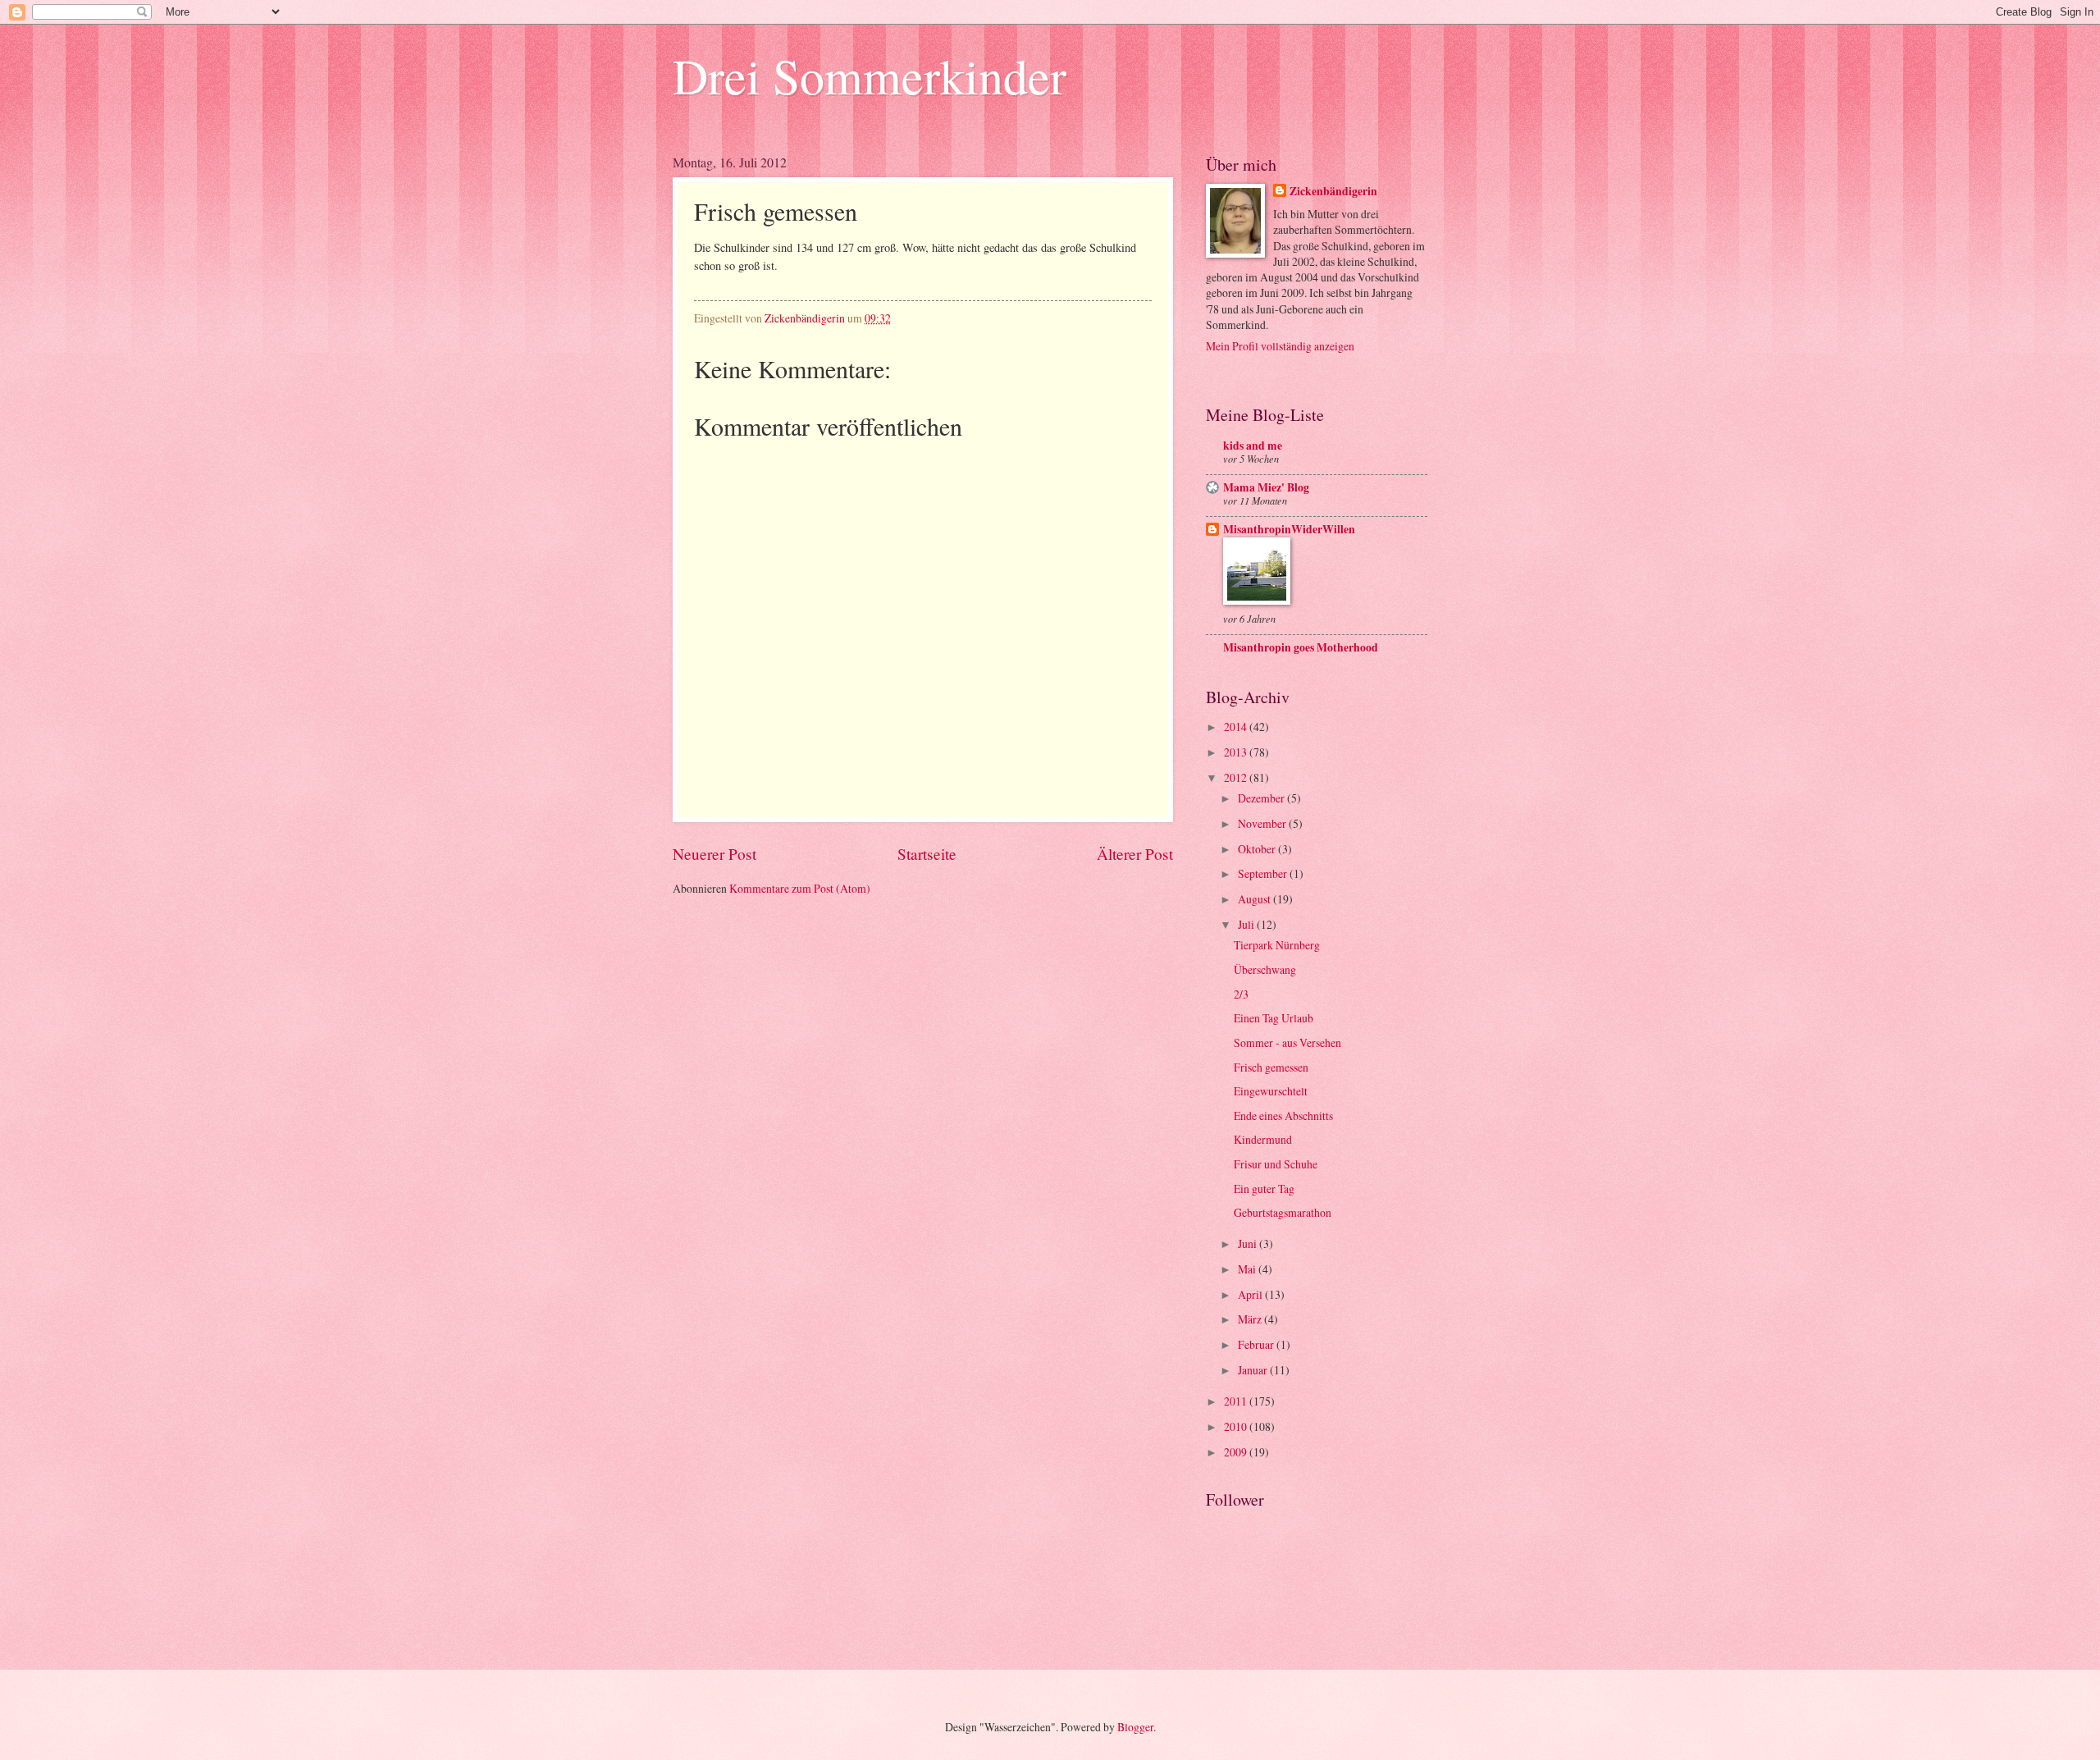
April (1251, 1294)
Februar (1257, 1344)
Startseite (927, 854)
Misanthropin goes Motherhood (1301, 647)
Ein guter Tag (1264, 1189)
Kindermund (1263, 1139)
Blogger (1135, 1727)
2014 (1237, 727)
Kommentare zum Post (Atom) (800, 888)
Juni (1249, 1243)
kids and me (1253, 446)
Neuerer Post (714, 854)
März (1251, 1319)
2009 (1237, 1452)
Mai (1248, 1269)
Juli (1247, 924)
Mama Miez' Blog (1266, 487)
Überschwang (1265, 969)
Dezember (1262, 798)
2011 (1237, 1401)
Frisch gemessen (1271, 1067)
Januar (1254, 1370)
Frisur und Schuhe (1276, 1164)
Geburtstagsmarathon (1283, 1212)
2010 (1237, 1426)
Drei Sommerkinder (870, 75)
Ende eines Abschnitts (1283, 1115)
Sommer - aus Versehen (1287, 1042)
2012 (1237, 777)
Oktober (1258, 849)
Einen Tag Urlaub (1274, 1018)
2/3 (1241, 994)
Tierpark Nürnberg (1277, 945)
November (1263, 823)
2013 (1237, 752)
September (1264, 873)
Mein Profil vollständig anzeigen (1280, 346)
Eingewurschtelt (1271, 1091)
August (1255, 899)
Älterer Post (1135, 854)
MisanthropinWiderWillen (1289, 529)
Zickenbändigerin (1333, 192)
